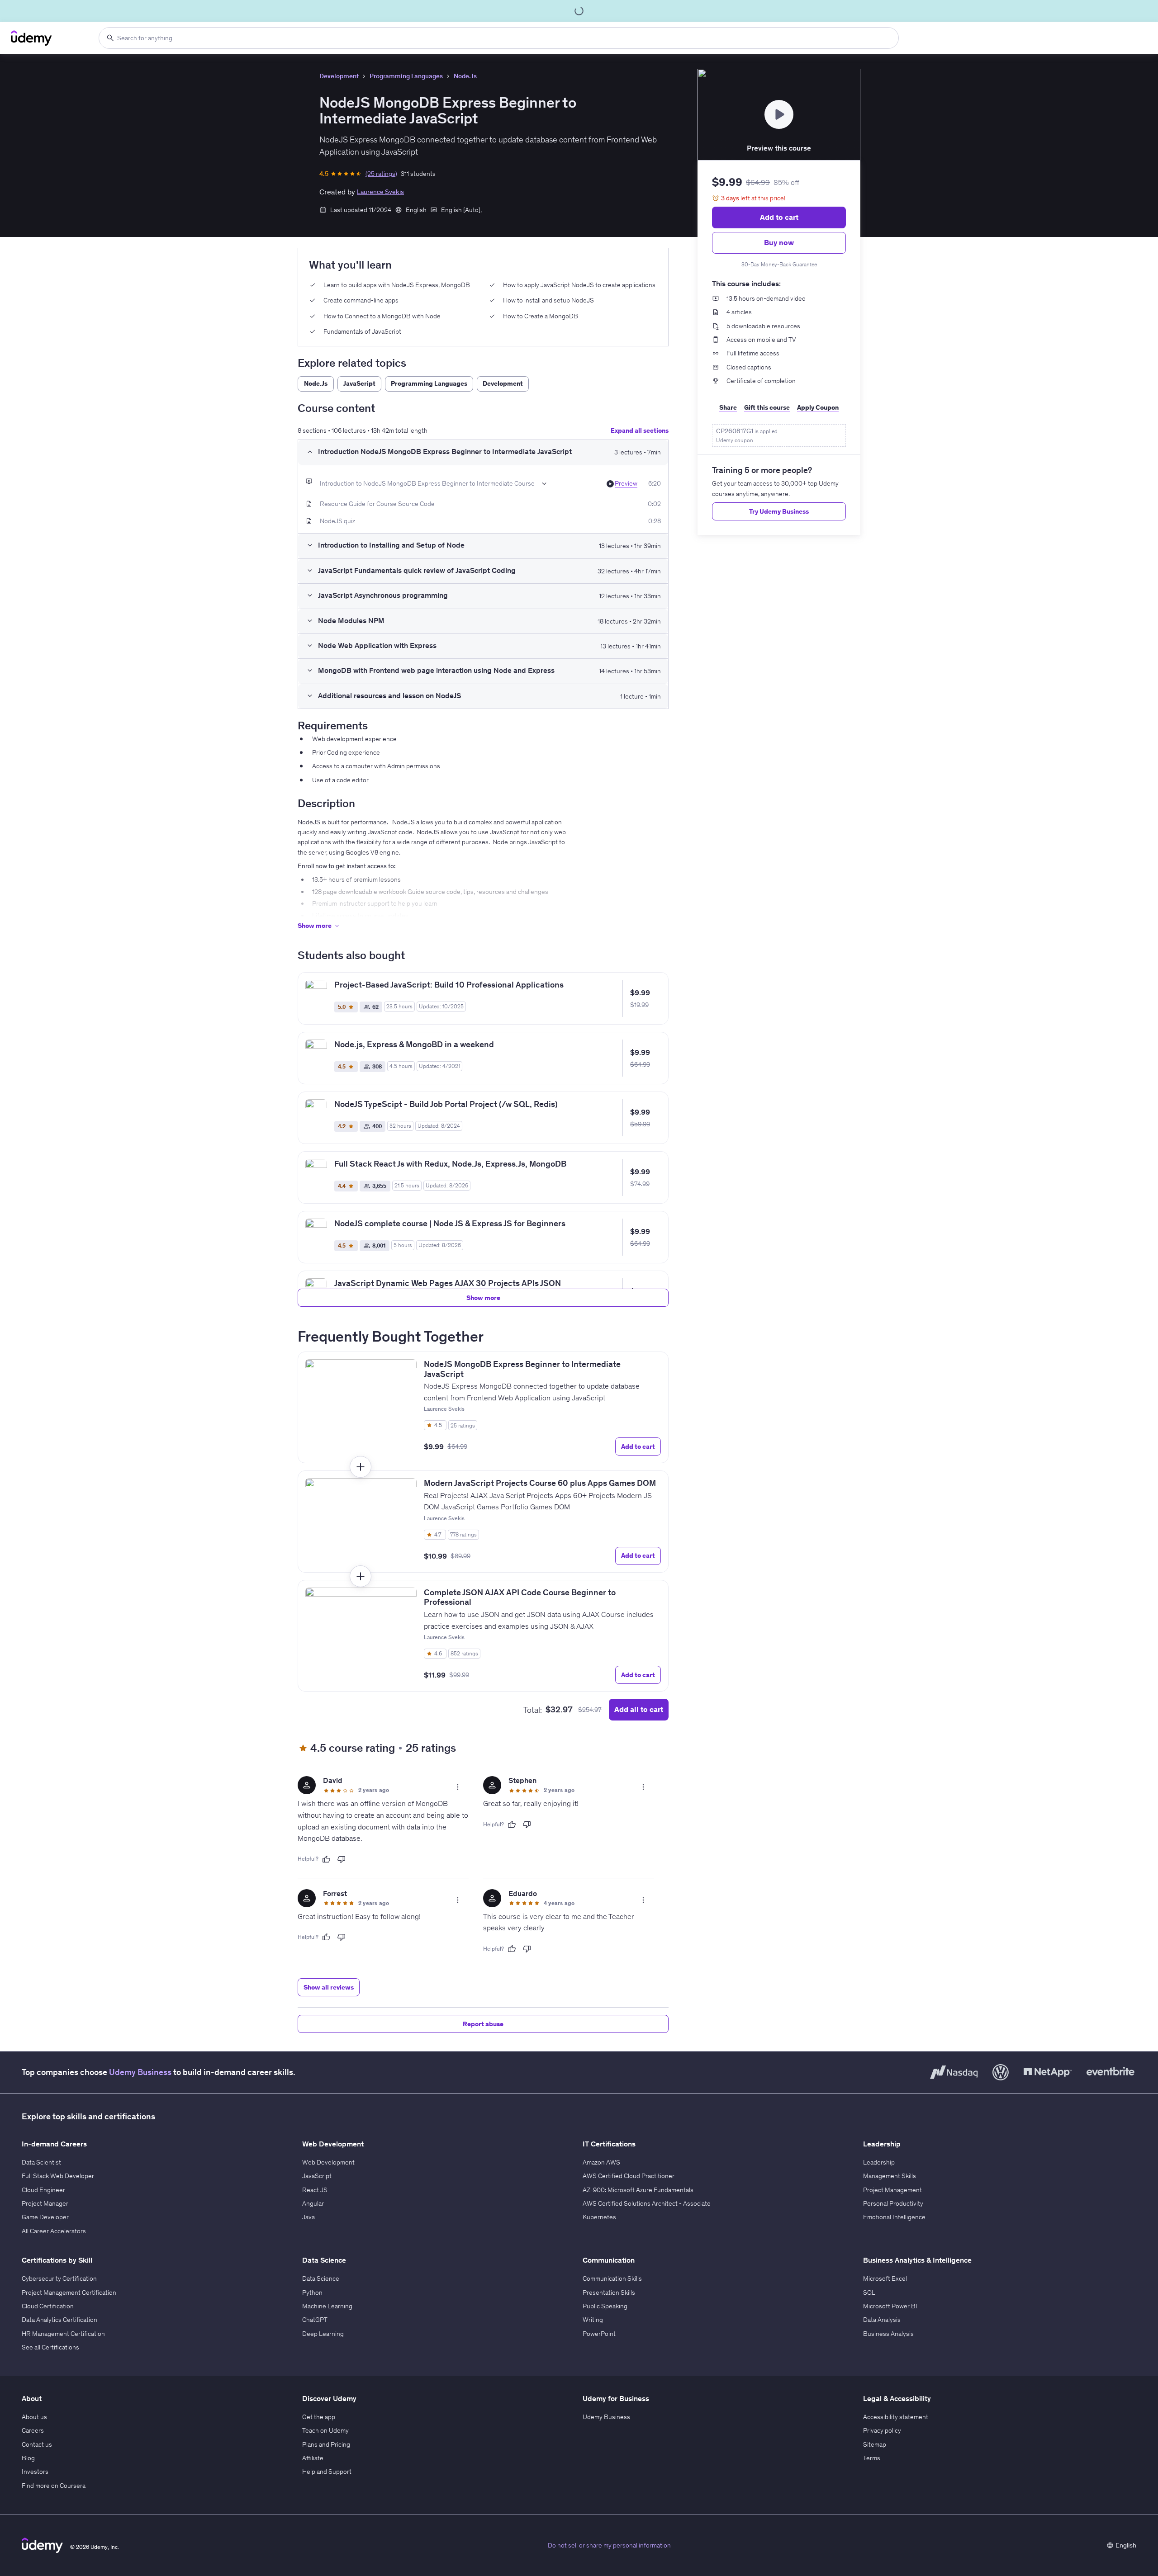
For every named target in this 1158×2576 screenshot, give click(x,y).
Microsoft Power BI (890, 2306)
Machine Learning (327, 2306)
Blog (28, 2458)
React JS (315, 2190)
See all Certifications (50, 2347)
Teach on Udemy (325, 2430)
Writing (593, 2320)
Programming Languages (406, 76)
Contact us (37, 2444)
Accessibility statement (896, 2417)
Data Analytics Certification (59, 2320)
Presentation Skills (609, 2292)
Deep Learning (323, 2334)
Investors (35, 2472)
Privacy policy (882, 2430)
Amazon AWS (601, 2162)
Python (312, 2292)
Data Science (321, 2278)
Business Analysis (888, 2334)
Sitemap (875, 2444)
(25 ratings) (381, 174)
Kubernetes (599, 2217)
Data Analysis (882, 2320)
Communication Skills (612, 2278)
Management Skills (890, 2176)
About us (34, 2417)
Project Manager (45, 2203)
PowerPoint (599, 2334)
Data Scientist (41, 2162)
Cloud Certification (48, 2306)
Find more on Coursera (54, 2486)
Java (308, 2217)
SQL (869, 2292)
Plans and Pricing (326, 2444)
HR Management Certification (63, 2334)
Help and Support (327, 2472)
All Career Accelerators (54, 2231)
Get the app (319, 2417)
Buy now (779, 242)
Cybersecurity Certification (59, 2278)
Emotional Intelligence (894, 2217)
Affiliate (313, 2458)
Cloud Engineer (43, 2190)
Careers (33, 2430)
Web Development (328, 2162)
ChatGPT (315, 2320)
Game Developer (45, 2217)
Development (339, 76)
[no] (342, 1859)
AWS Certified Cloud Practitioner (629, 2176)
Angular (313, 2203)
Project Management (892, 2190)
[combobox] (499, 38)
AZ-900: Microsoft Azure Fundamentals (638, 2190)
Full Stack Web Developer (58, 2176)
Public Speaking (605, 2306)
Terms (872, 2458)
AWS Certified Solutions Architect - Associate (647, 2203)
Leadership (879, 2162)
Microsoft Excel (885, 2278)
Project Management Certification (69, 2292)
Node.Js (465, 76)
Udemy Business (140, 2072)
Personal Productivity (893, 2203)
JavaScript (317, 2176)
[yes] (326, 1859)
